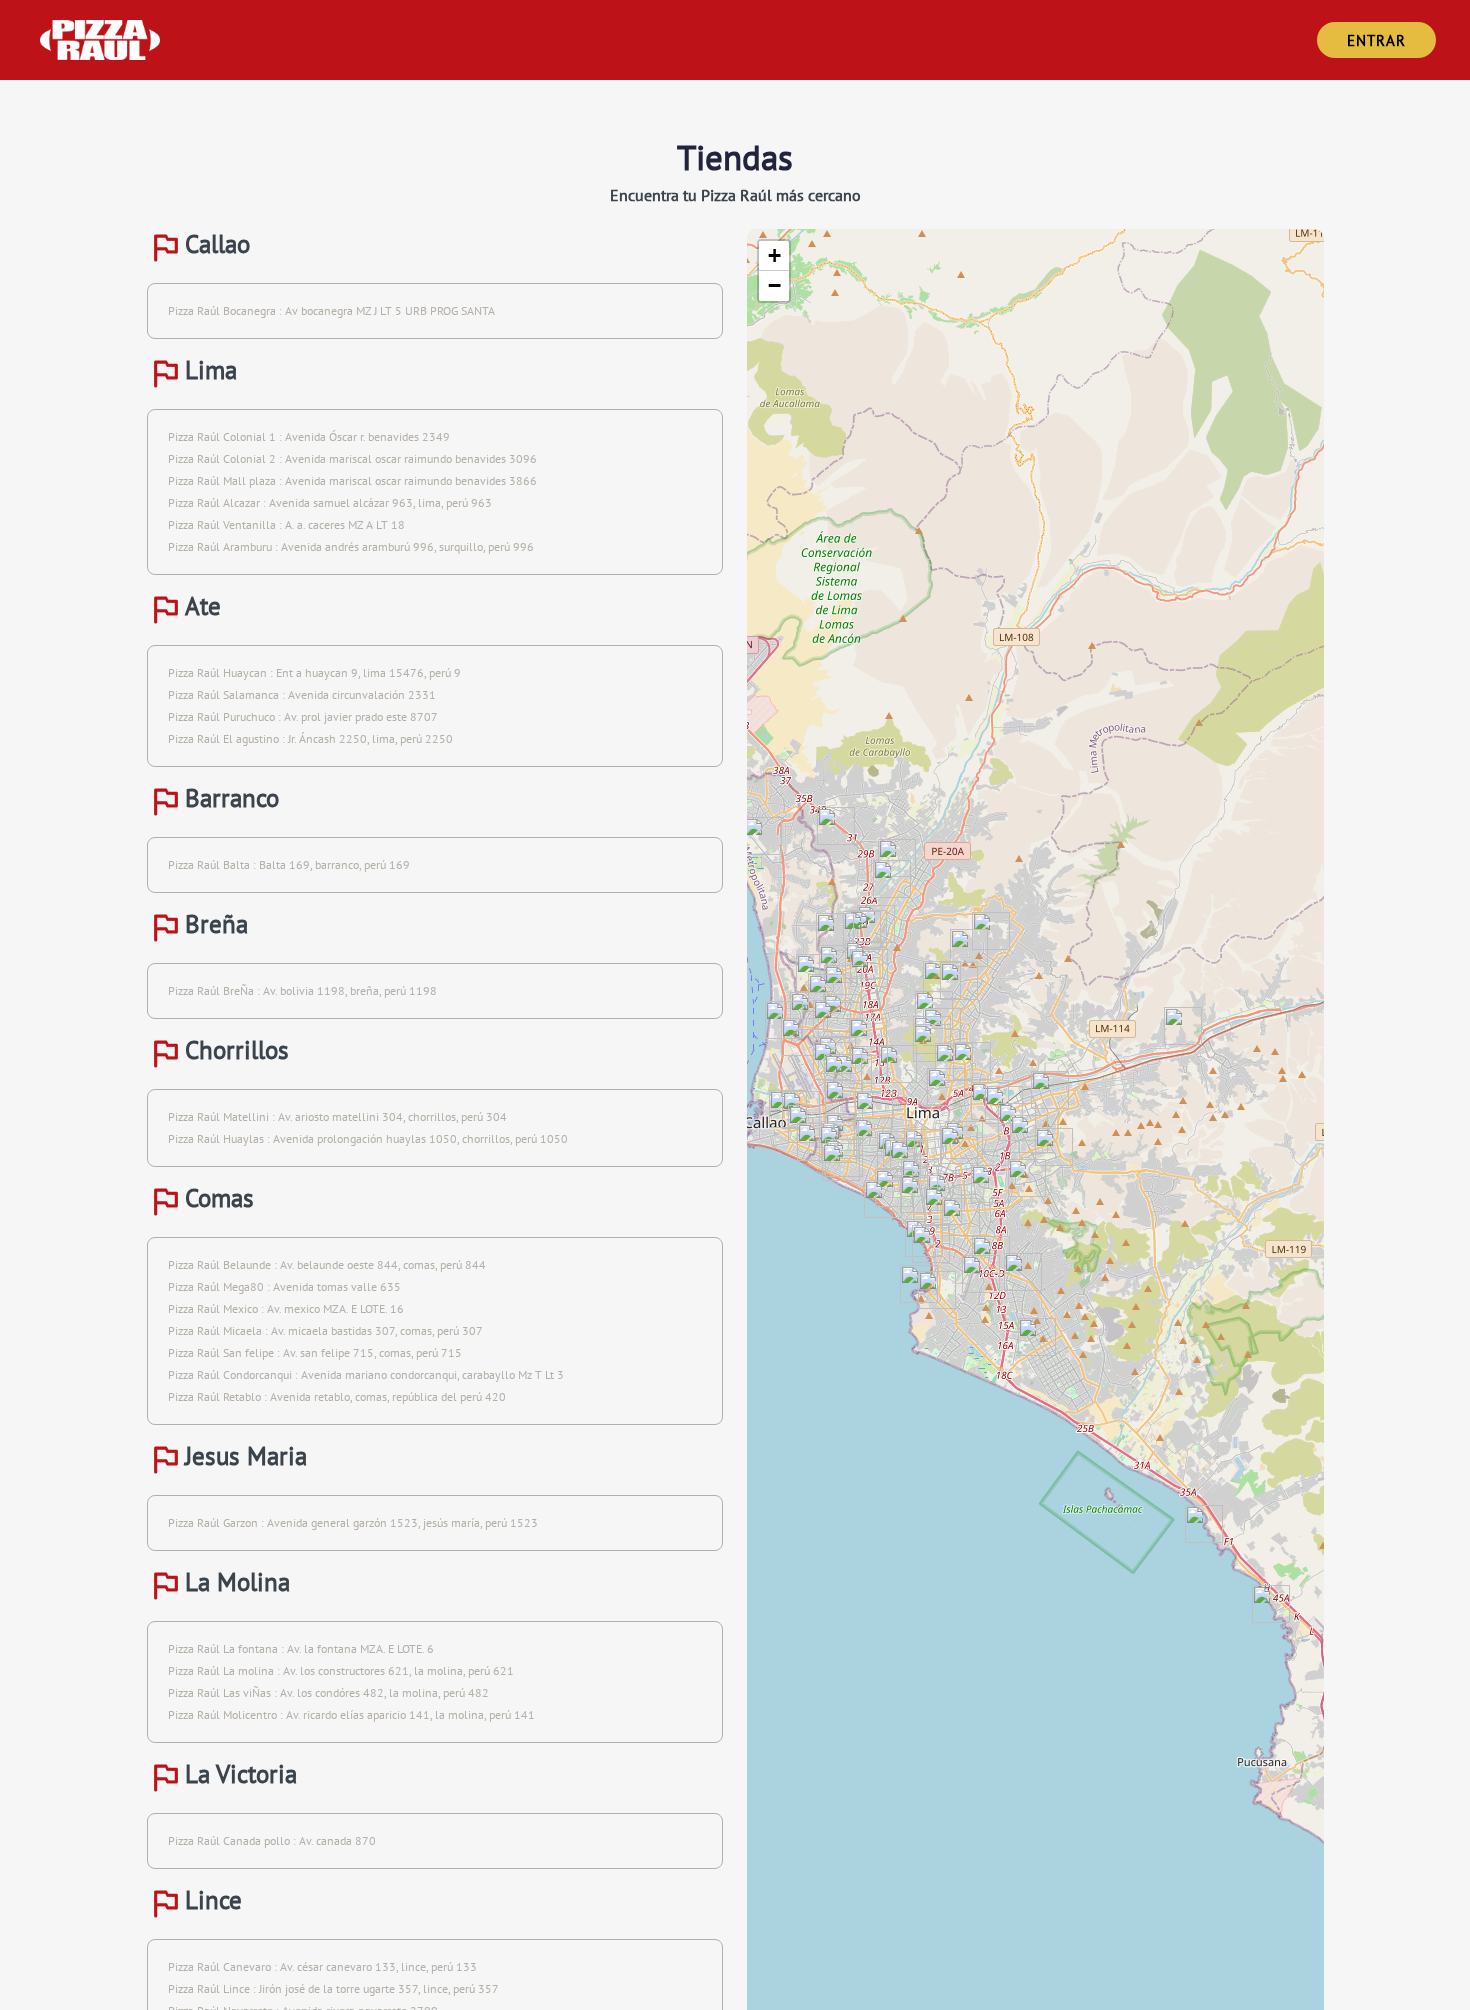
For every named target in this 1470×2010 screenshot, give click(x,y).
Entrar (1376, 40)
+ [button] (774, 255)
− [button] (774, 285)
